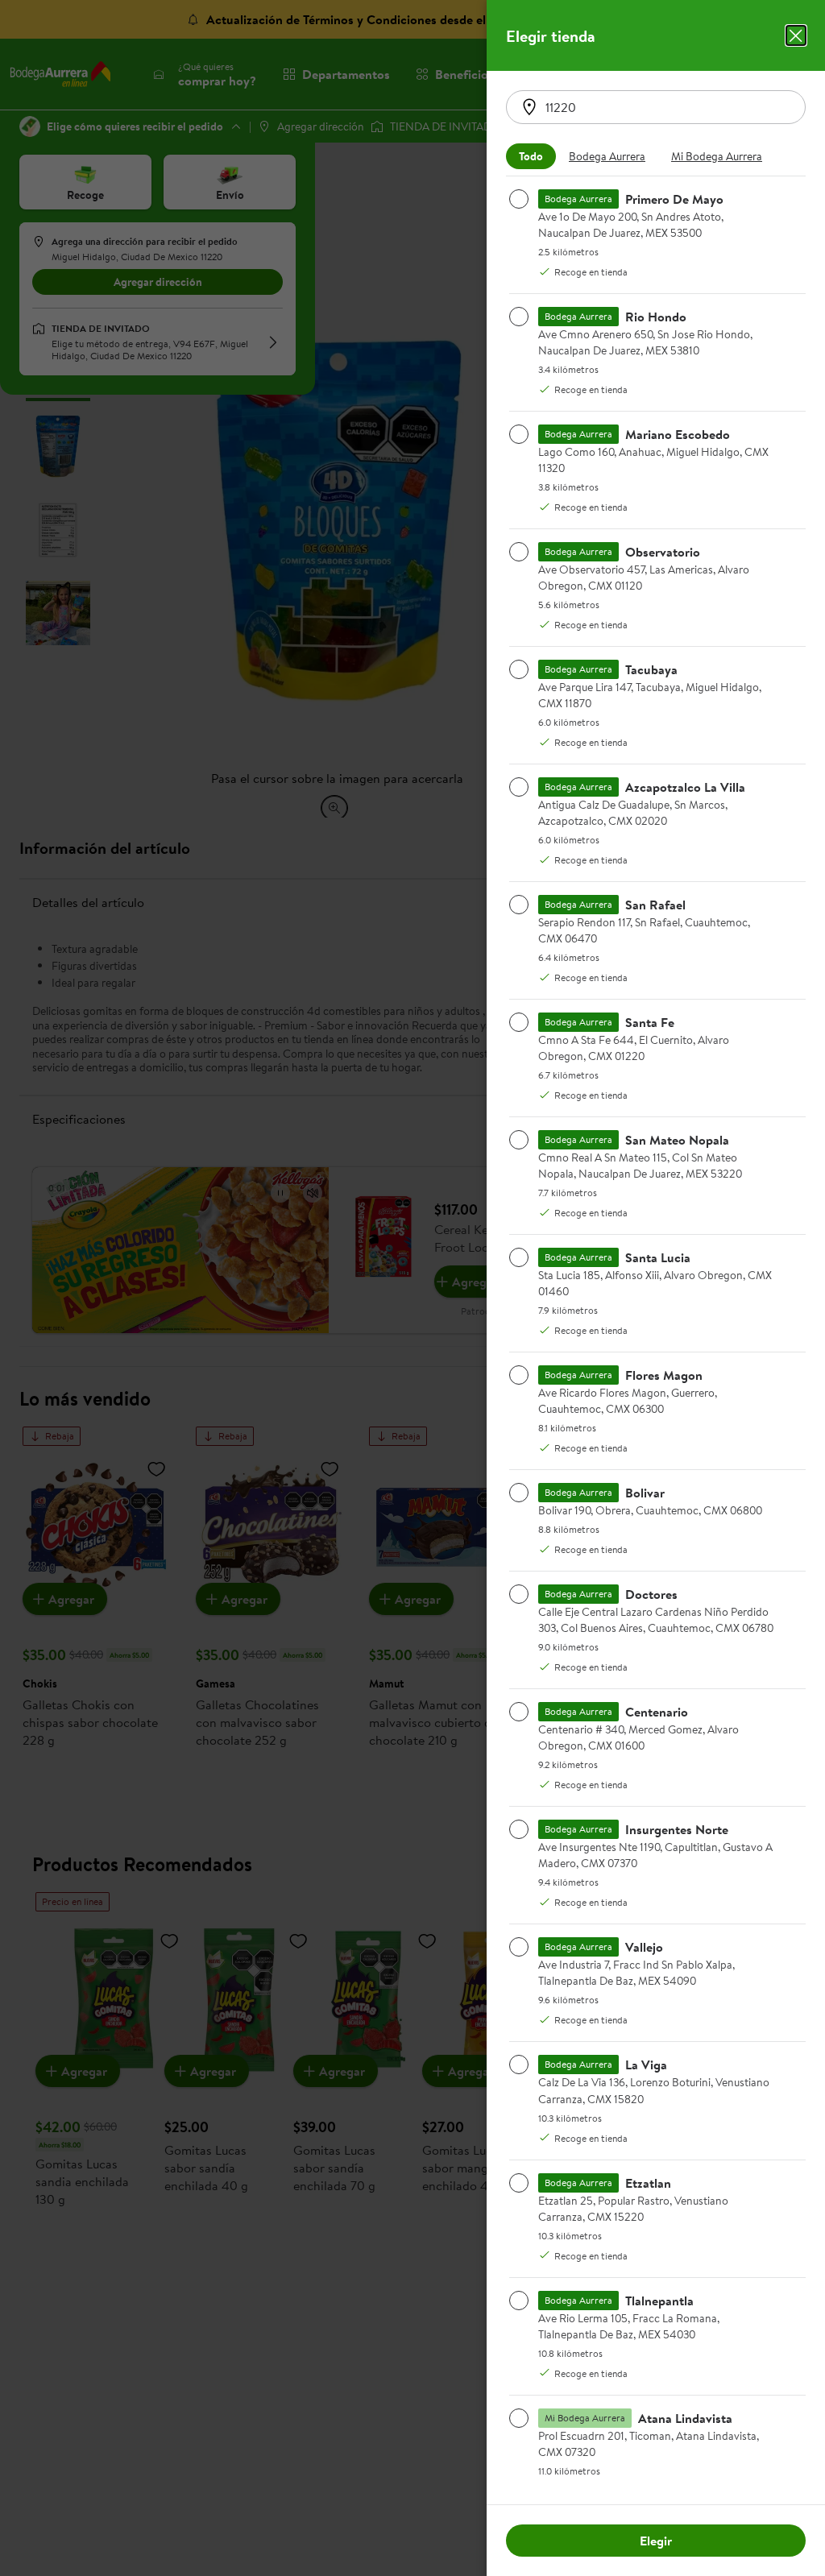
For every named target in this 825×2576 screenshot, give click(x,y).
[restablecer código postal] (529, 107)
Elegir (656, 2541)
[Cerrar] (796, 35)
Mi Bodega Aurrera (717, 156)
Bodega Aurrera (607, 156)
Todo (531, 156)
